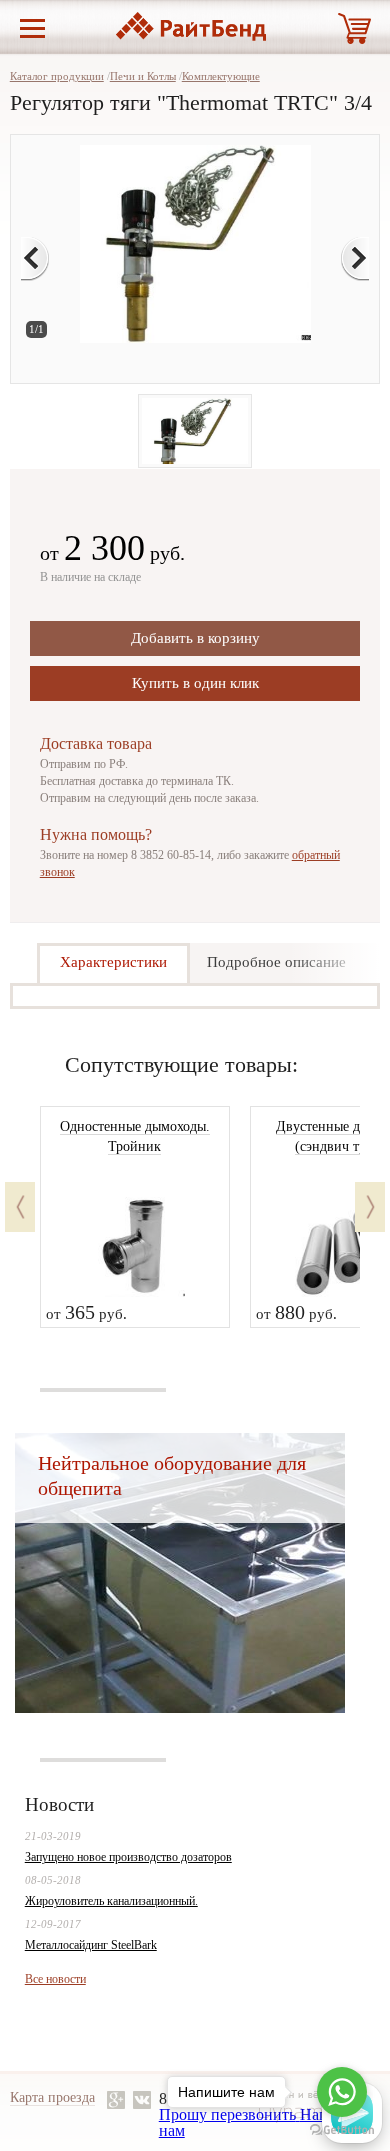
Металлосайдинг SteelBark (91, 1945)
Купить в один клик (195, 683)
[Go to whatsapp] (342, 2092)
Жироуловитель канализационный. (111, 1901)
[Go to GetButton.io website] (342, 2130)
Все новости (55, 1979)
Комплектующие (221, 76)
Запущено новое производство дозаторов (128, 1857)
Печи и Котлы (143, 76)
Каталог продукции (57, 76)
